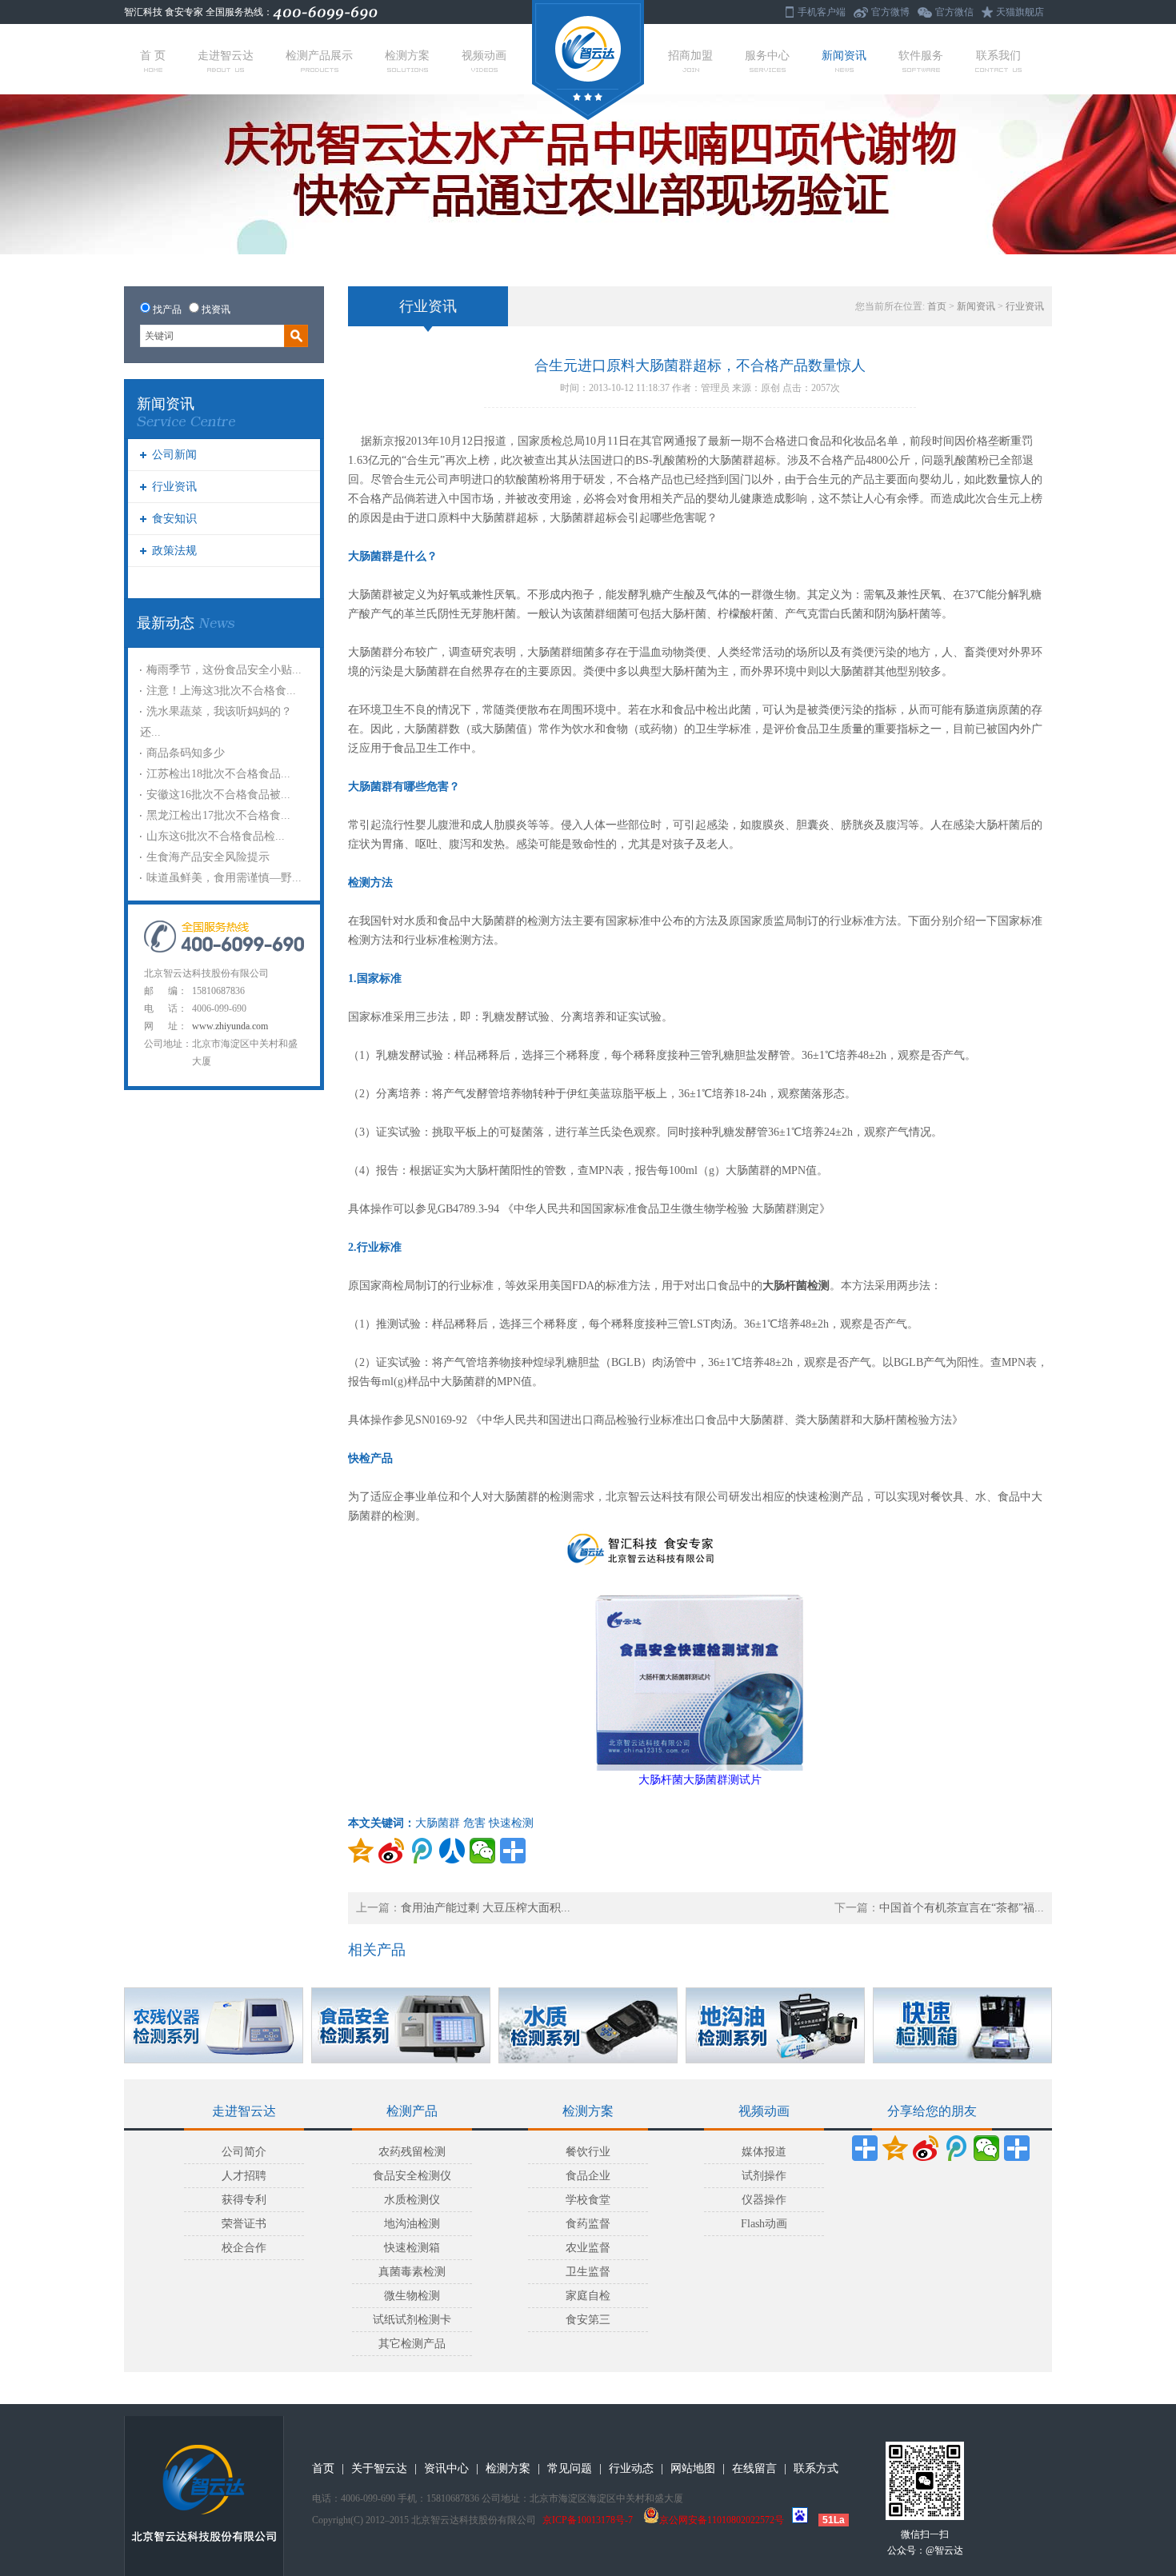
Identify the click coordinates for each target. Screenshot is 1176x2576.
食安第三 (588, 2320)
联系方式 (816, 2468)
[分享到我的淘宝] (1017, 2148)
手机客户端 (822, 12)
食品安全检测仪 (412, 2176)
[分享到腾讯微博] (422, 1851)
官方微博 (890, 12)
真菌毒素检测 (412, 2272)
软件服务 (921, 56)
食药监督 (588, 2224)
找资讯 (216, 310)
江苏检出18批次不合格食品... (218, 774)
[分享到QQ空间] (361, 1851)
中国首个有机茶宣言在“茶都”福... (962, 1908)
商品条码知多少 (186, 753)
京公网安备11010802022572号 (722, 2520)
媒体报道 (764, 2152)
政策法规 (174, 551)
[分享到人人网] (452, 1851)
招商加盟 (690, 56)
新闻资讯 (844, 56)
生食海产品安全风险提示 (208, 857)
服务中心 (767, 56)
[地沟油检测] (775, 2025)
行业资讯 (174, 487)
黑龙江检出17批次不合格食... (218, 815)
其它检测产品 (412, 2344)
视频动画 (484, 56)
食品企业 (588, 2176)
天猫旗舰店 (1020, 12)
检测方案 (407, 56)
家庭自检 (588, 2296)
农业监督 (588, 2248)
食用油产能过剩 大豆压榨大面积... (486, 1908)
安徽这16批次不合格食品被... (218, 795)
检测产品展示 (319, 56)
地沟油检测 (412, 2224)
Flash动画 (764, 2224)
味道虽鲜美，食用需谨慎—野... (224, 878)
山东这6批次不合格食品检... (216, 836)
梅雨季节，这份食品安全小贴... (224, 670)
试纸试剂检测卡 (412, 2320)
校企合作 (244, 2248)
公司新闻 (174, 455)
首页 (937, 306)
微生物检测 (412, 2296)
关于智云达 (379, 2468)
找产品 (167, 310)
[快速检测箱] (962, 2025)
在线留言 (754, 2468)
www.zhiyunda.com (230, 1026)
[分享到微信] (482, 1851)
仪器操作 (764, 2200)
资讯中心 (446, 2468)
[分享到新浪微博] (391, 1851)
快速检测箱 (412, 2248)
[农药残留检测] (214, 2025)
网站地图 (693, 2468)
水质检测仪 (412, 2200)
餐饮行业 (588, 2152)
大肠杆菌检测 (796, 1286)
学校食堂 (588, 2200)
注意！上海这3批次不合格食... (221, 691)
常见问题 (570, 2468)
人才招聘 (244, 2176)
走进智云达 (226, 56)
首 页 (153, 56)
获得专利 (244, 2200)
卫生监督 (588, 2272)
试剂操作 (764, 2176)
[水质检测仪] (588, 2025)
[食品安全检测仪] (401, 2025)
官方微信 (954, 12)
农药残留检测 (412, 2152)
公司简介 (244, 2152)
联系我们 (998, 56)
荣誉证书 (244, 2224)
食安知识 (174, 519)
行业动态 (631, 2468)
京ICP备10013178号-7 (588, 2520)
